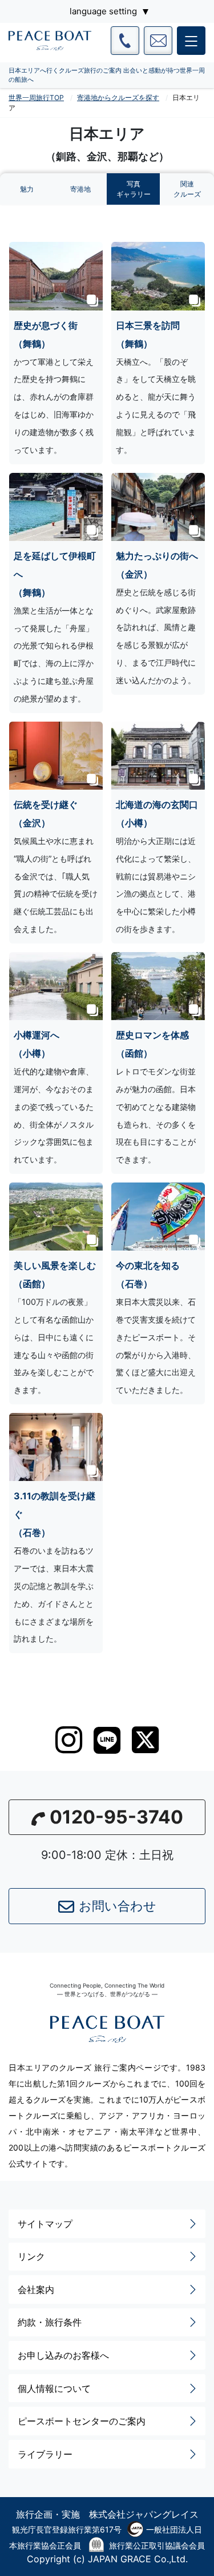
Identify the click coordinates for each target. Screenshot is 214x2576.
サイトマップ (45, 2224)
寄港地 (80, 189)
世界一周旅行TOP (36, 97)
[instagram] (69, 1740)
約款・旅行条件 (50, 2322)
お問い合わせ (118, 1906)
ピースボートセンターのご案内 (82, 2421)
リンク (31, 2256)
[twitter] (145, 1740)
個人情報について (54, 2388)
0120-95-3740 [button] (116, 1817)
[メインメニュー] (191, 41)
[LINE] (107, 1740)
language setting (103, 11)
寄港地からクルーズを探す (118, 97)
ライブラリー (45, 2454)
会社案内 (36, 2290)
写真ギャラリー (134, 189)
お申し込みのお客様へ (63, 2355)
